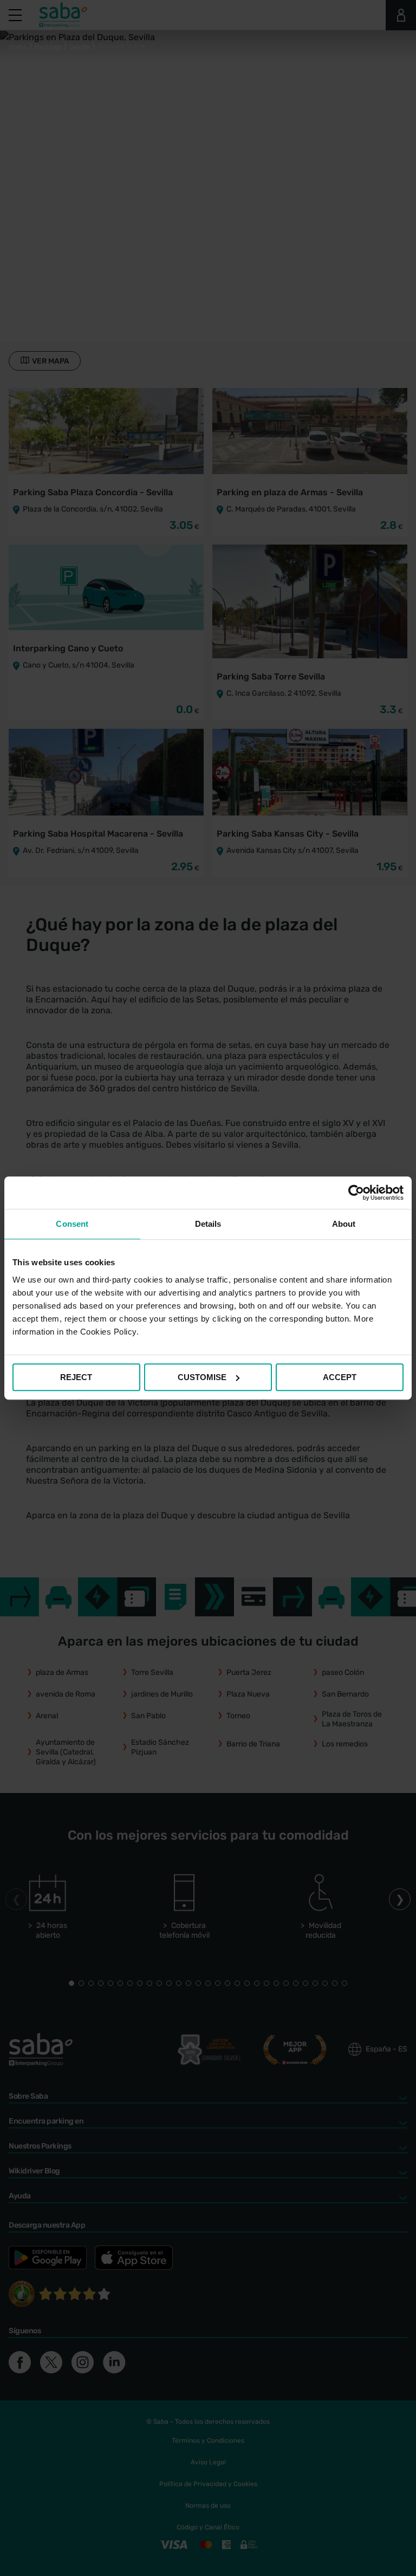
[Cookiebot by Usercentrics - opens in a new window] (356, 1193)
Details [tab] (208, 1224)
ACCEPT (340, 1377)
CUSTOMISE (202, 1377)
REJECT (76, 1377)
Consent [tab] (72, 1224)
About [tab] (344, 1224)
